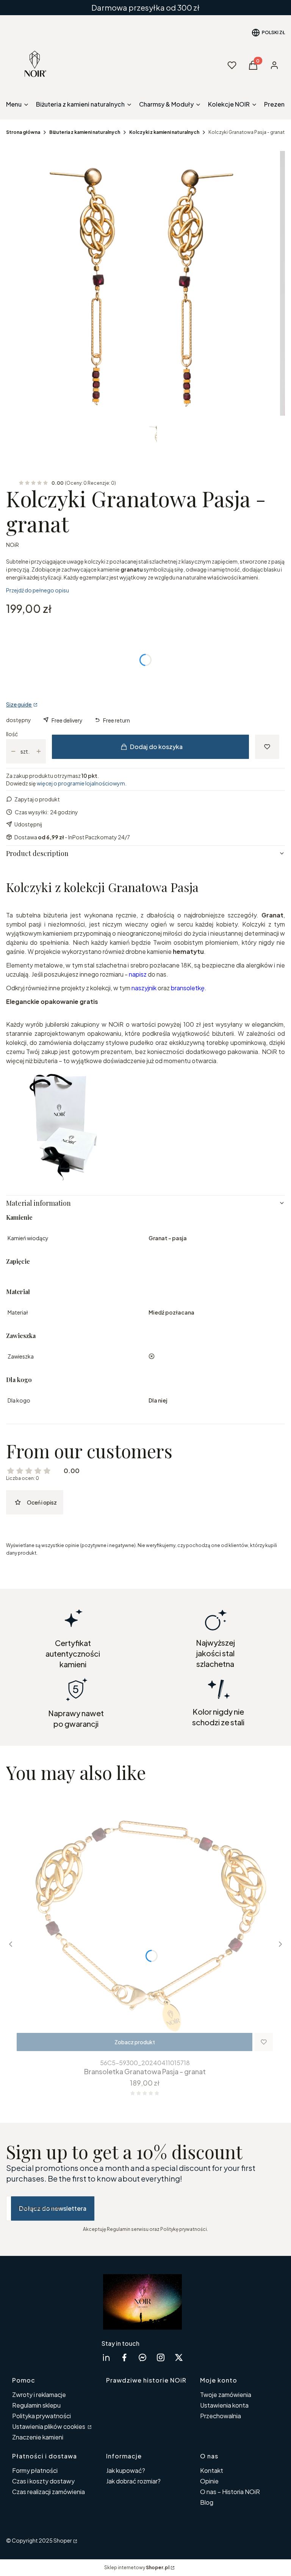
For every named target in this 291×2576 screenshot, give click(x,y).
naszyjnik (144, 988)
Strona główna (23, 132)
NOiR (13, 545)
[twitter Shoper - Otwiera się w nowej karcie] (179, 2357)
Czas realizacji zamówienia (48, 2492)
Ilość (12, 734)
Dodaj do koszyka (156, 747)
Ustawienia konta (224, 2405)
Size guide (19, 704)
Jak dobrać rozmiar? (133, 2481)
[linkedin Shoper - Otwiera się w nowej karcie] (106, 2357)
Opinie (209, 2481)
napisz (138, 974)
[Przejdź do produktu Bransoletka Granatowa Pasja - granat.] (145, 1923)
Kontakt (212, 2470)
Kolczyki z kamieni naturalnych (164, 132)
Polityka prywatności (41, 2416)
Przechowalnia (221, 2416)
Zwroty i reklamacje (39, 2395)
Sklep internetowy (137, 2567)
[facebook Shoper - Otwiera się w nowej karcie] (124, 2357)
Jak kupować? (126, 2470)
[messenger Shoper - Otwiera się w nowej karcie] (142, 2357)
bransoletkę (188, 988)
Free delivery (67, 720)
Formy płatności (35, 2470)
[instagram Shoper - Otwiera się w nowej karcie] (161, 2357)
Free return (117, 720)
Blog (207, 2502)
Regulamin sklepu (36, 2405)
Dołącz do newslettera (53, 2208)
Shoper (63, 2540)
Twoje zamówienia (226, 2395)
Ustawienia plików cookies (49, 2426)
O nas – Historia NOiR (230, 2492)
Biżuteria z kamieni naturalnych (85, 132)
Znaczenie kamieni (38, 2437)
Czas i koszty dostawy (43, 2481)
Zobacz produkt (135, 2042)
